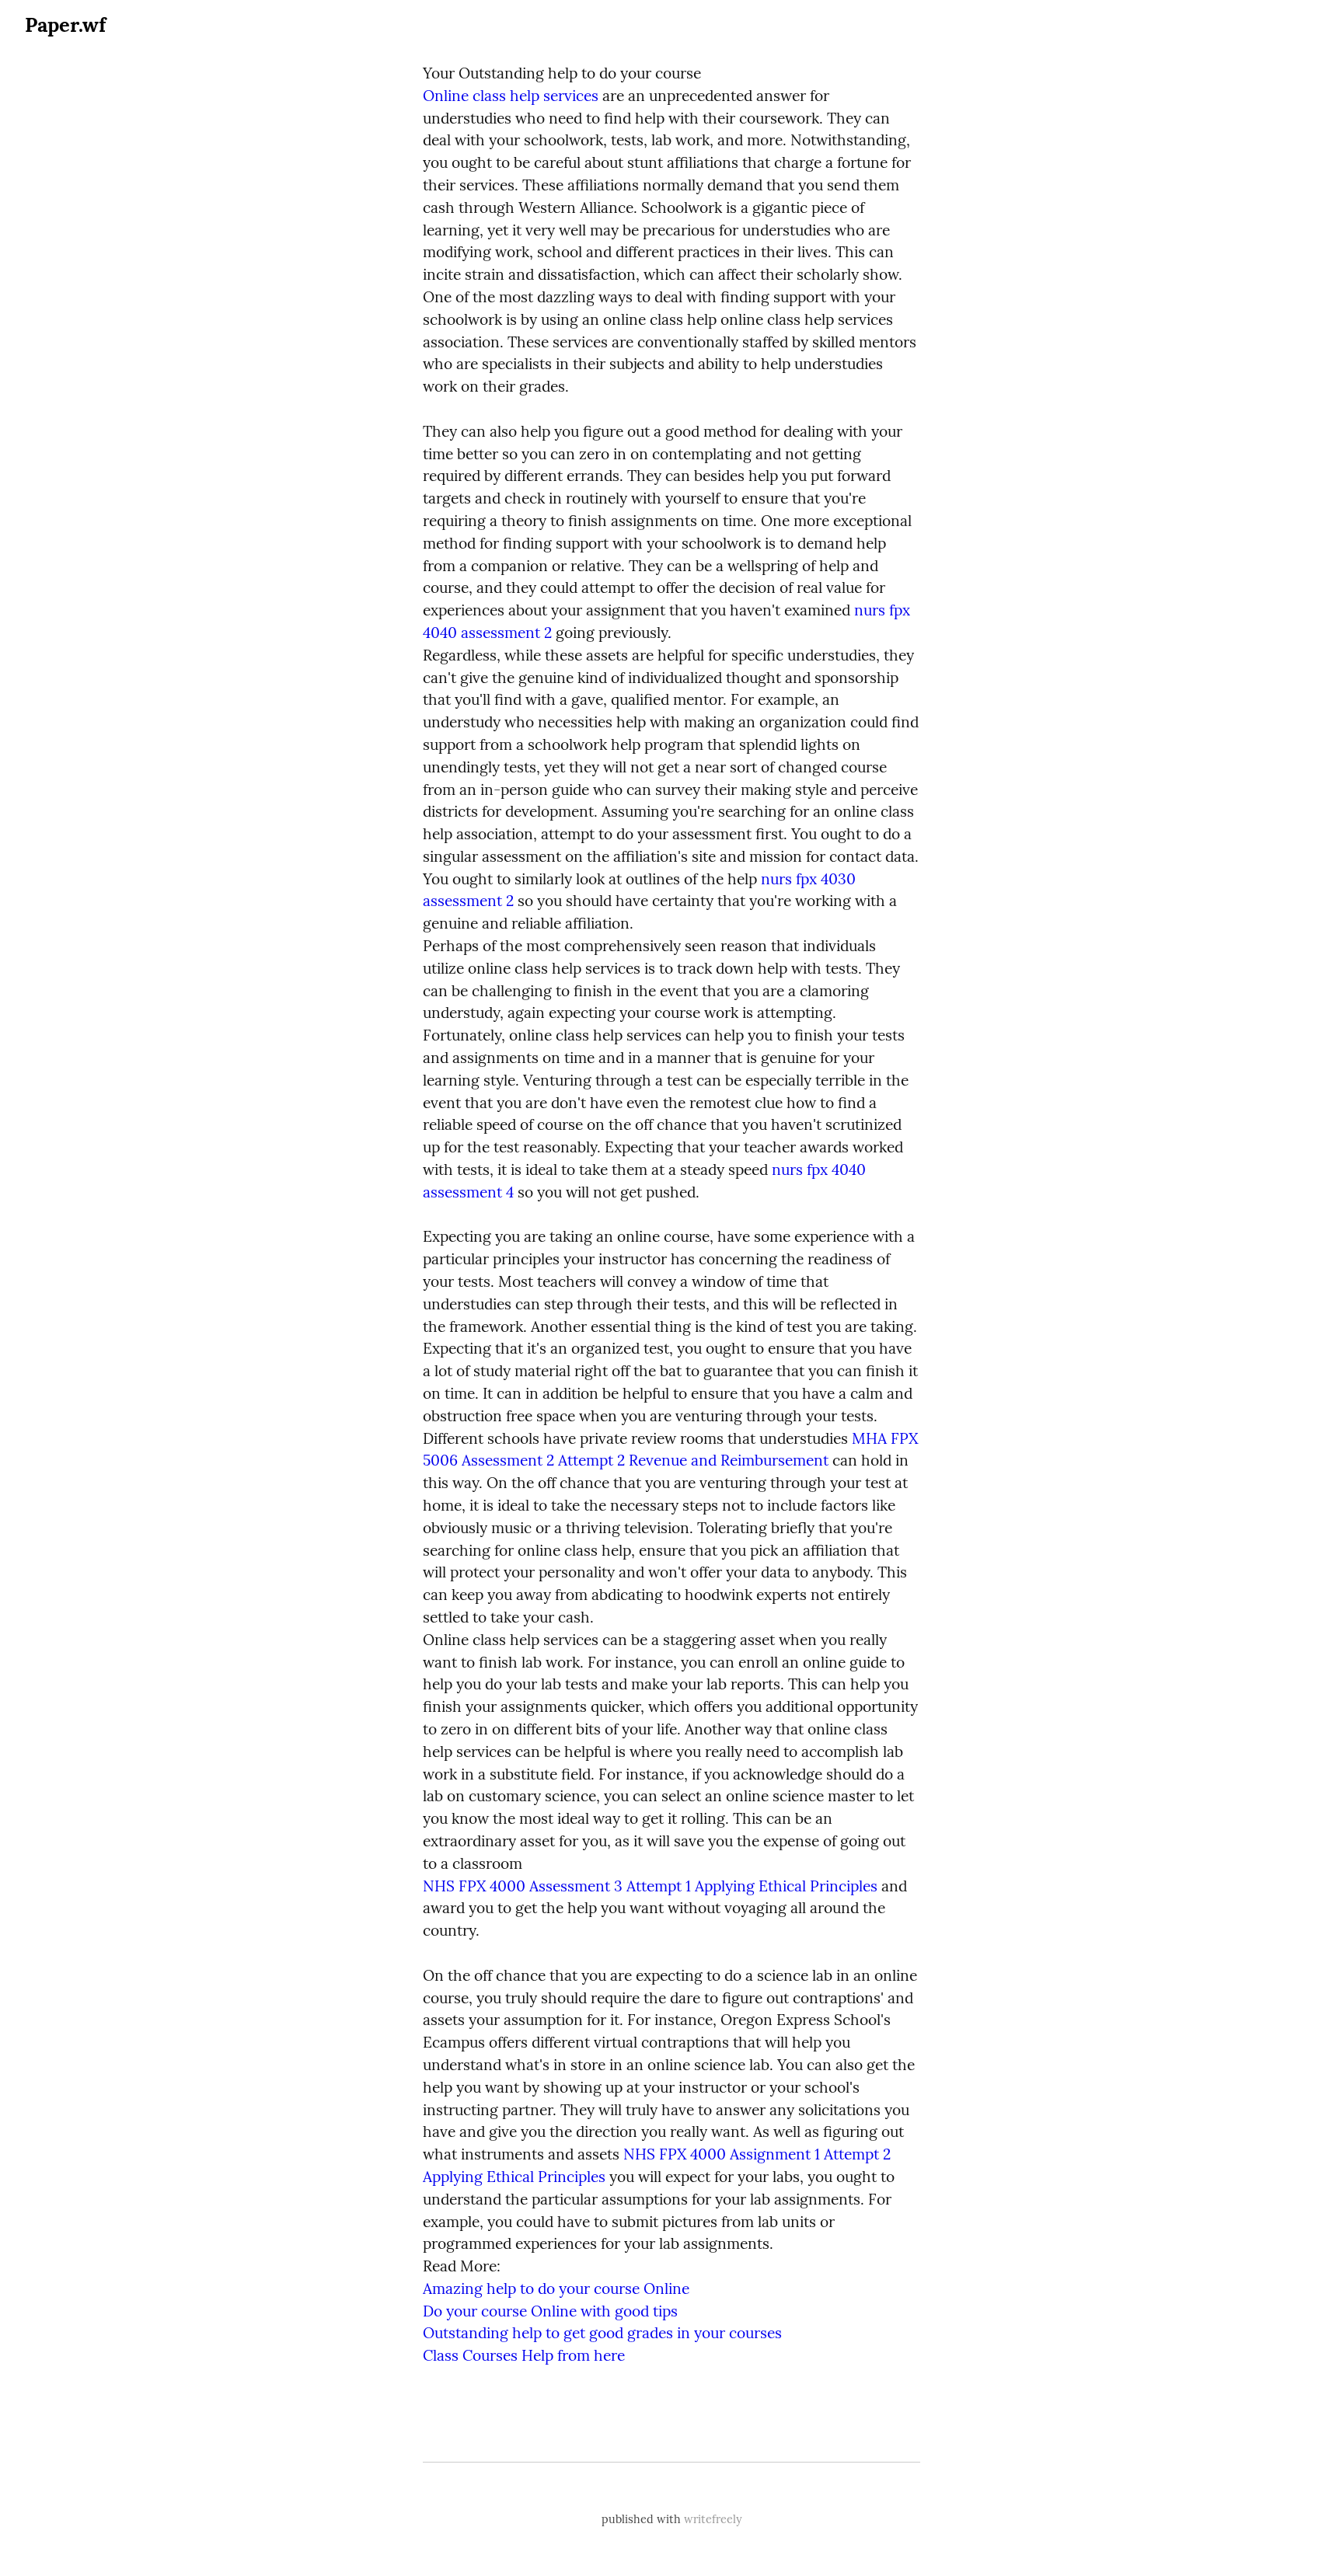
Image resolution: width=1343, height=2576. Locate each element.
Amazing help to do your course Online (556, 2288)
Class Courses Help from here (524, 2355)
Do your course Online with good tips (550, 2311)
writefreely (713, 2519)
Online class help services (511, 96)
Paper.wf (65, 24)
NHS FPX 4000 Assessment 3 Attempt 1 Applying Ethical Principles (650, 1886)
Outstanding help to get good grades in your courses (602, 2333)
